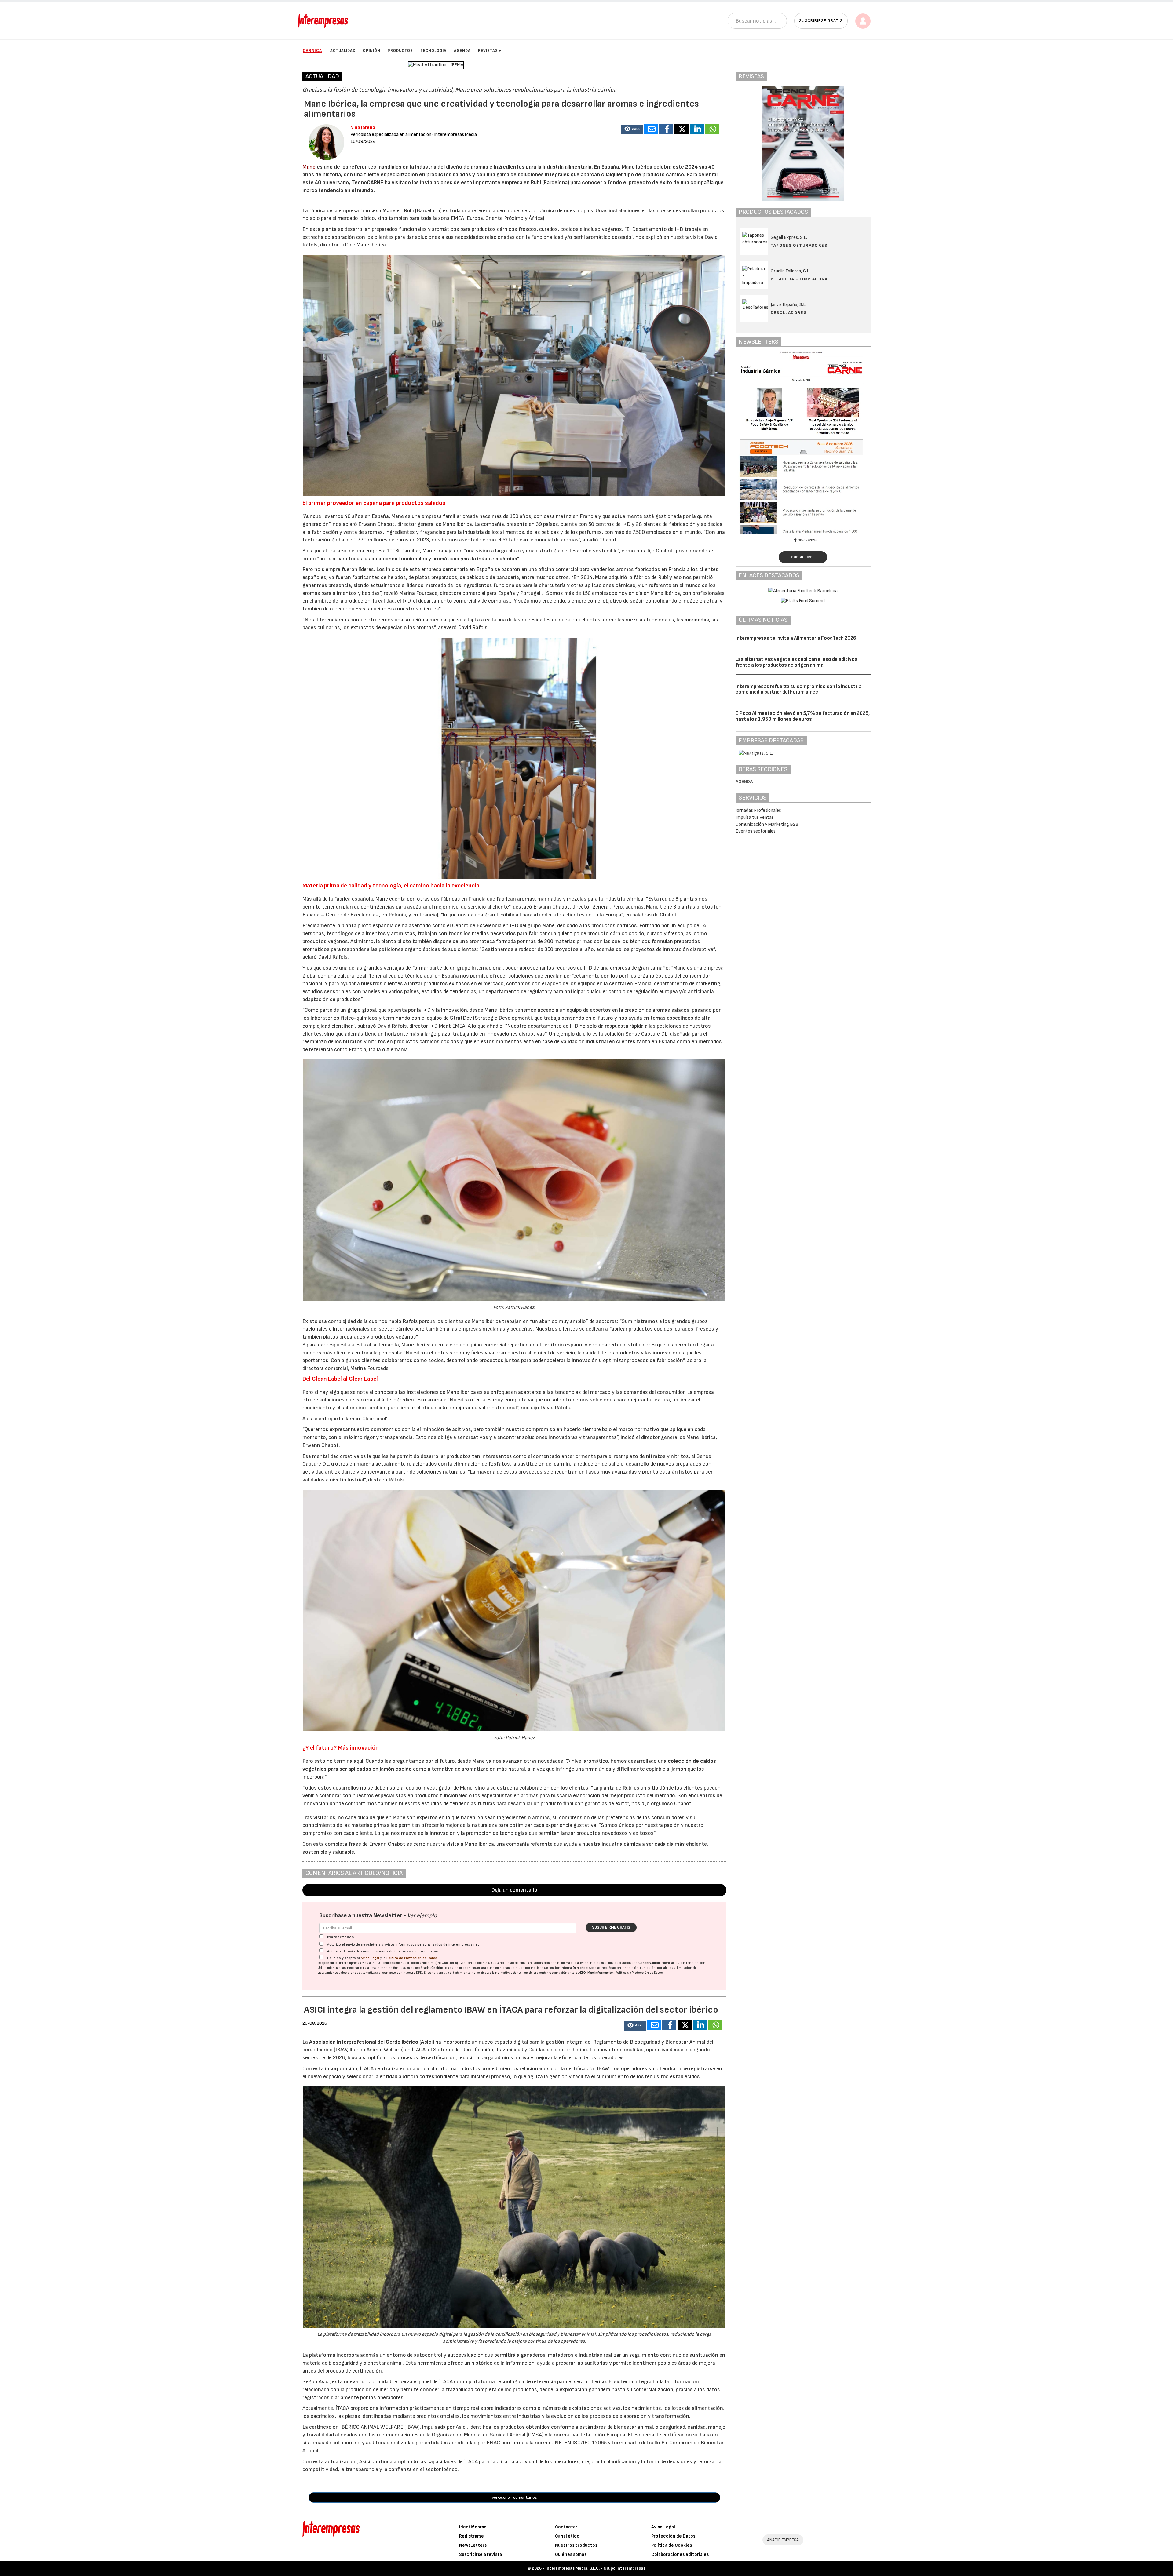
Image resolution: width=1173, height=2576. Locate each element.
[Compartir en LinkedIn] (697, 129)
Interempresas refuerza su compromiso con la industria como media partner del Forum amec (798, 689)
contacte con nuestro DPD (402, 1973)
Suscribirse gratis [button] (821, 21)
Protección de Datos (673, 2536)
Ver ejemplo (422, 1916)
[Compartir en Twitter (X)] (682, 129)
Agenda (462, 51)
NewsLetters (473, 2545)
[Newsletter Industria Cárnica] (803, 443)
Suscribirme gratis (611, 1927)
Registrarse (471, 2536)
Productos (400, 51)
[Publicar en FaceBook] (666, 129)
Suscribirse (803, 557)
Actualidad (343, 51)
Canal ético (567, 2536)
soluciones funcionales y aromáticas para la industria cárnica (444, 559)
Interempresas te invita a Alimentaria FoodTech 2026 (796, 638)
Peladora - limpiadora (799, 279)
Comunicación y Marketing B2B (767, 824)
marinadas (697, 620)
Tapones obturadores (799, 245)
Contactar (566, 2527)
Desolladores (789, 313)
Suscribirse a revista (481, 2554)
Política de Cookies (672, 2545)
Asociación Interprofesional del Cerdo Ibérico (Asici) (372, 2042)
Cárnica (312, 51)
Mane (310, 167)
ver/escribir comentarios (514, 2497)
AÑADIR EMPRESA (783, 2540)
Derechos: (581, 1968)
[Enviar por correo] (651, 129)
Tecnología (433, 51)
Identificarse (473, 2527)
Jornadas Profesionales (758, 810)
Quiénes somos (571, 2554)
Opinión (372, 51)
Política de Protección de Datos (412, 1958)
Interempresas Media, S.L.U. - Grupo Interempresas (596, 2568)
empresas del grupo (510, 1968)
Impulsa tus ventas (755, 817)
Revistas (488, 51)
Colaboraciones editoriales (680, 2554)
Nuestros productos (576, 2545)
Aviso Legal (370, 1958)
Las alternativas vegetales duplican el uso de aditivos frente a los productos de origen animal (797, 662)
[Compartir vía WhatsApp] (712, 129)
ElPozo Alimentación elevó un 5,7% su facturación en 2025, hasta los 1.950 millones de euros (803, 716)
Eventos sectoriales (756, 831)
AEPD (582, 1973)
